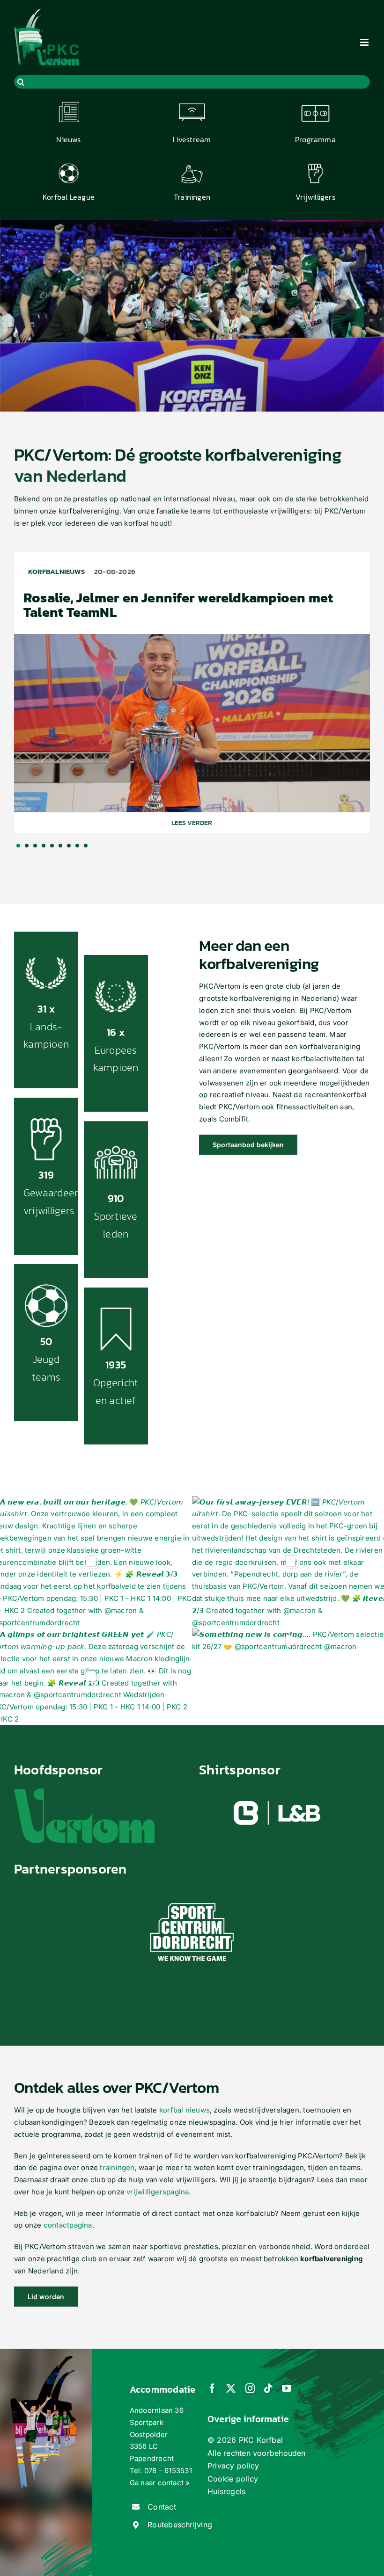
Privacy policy (233, 2466)
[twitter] (231, 2388)
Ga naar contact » (160, 2483)
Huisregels (226, 2491)
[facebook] (212, 2388)
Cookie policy (233, 2479)
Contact (162, 2507)
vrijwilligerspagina (158, 2192)
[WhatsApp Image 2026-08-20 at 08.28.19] (192, 638)
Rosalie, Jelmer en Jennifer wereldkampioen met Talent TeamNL (178, 605)
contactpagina (68, 2225)
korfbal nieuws (185, 2110)
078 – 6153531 (168, 2471)
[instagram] (250, 2388)
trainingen (117, 2167)
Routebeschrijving (180, 2525)
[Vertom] (84, 1792)
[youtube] (287, 2388)
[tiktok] (268, 2388)
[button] (18, 846)
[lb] (277, 1798)
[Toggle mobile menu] (365, 42)
